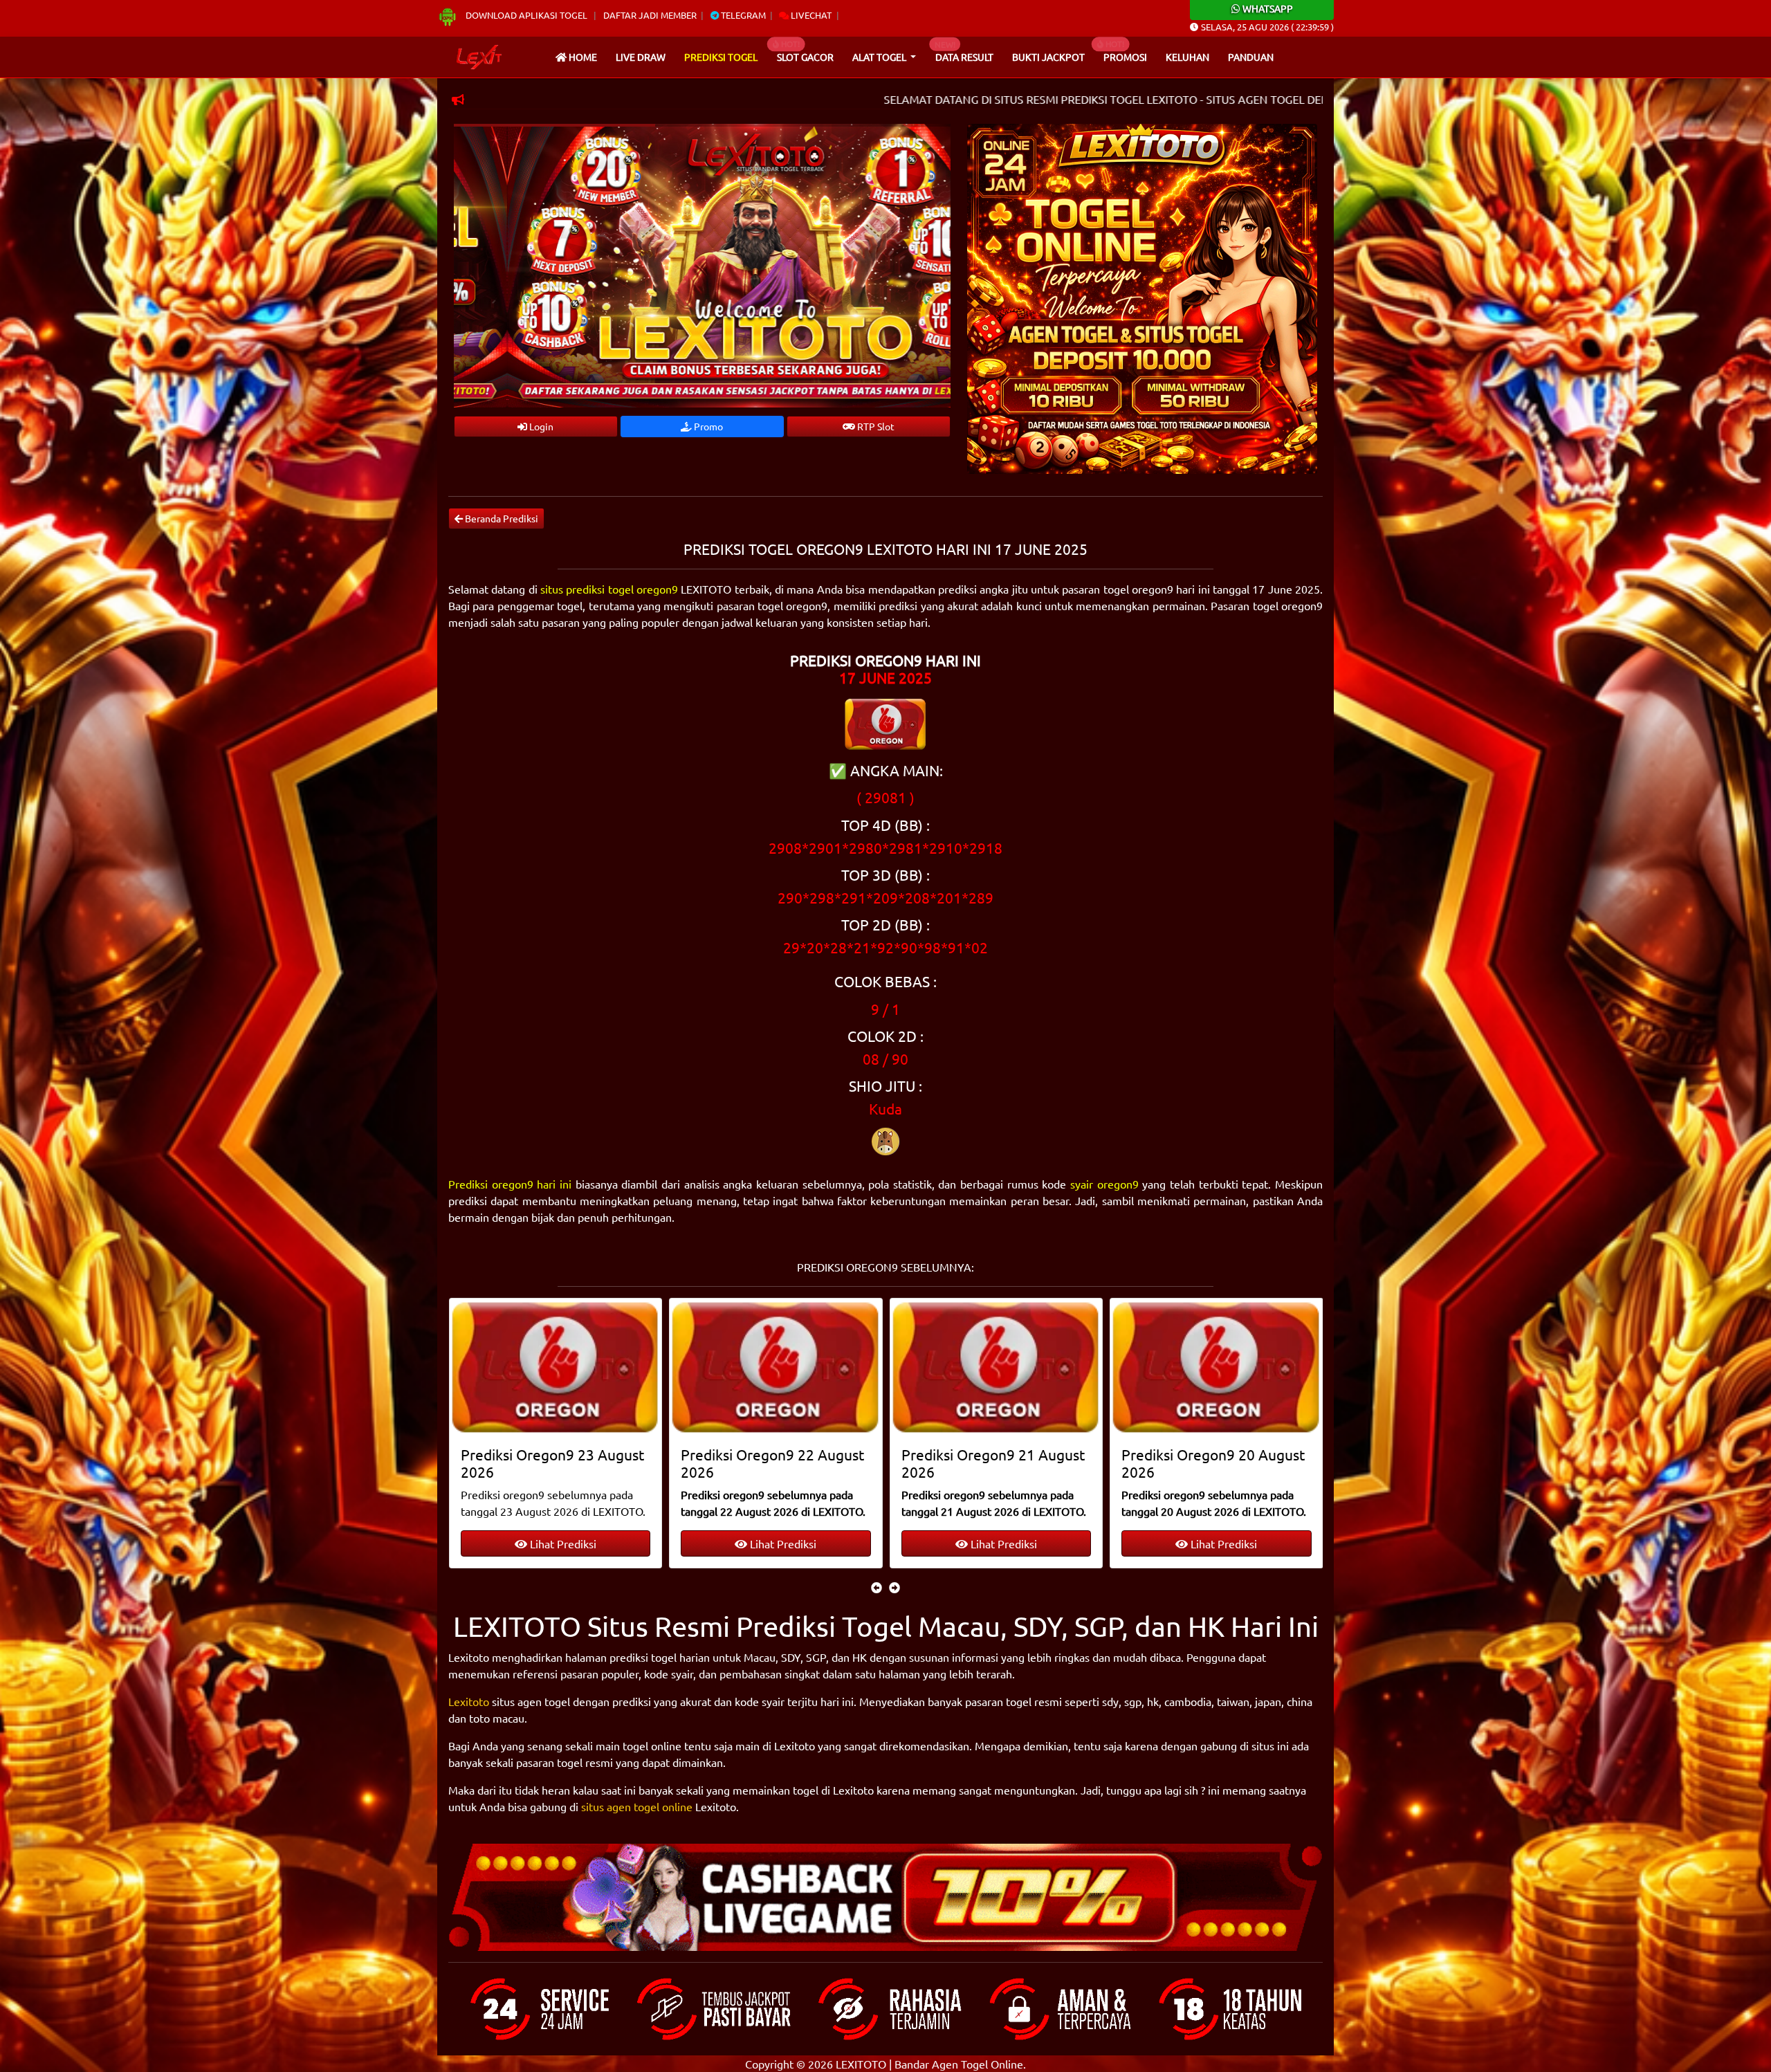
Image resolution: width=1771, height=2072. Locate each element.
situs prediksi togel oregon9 (609, 589)
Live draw (641, 57)
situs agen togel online (637, 1806)
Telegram (742, 15)
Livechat (810, 15)
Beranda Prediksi (501, 518)
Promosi (1125, 57)
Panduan (1251, 57)
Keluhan (1187, 57)
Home (582, 57)
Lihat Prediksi (562, 1543)
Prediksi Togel (721, 57)
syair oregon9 (1104, 1184)
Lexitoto (469, 1701)
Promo (707, 426)
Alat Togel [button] (880, 57)
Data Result (964, 57)
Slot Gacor (805, 57)
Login (540, 426)
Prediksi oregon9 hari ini (510, 1184)
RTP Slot (875, 426)
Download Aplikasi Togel (526, 15)
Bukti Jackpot (1048, 57)
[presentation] (877, 1587)
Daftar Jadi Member (650, 15)
